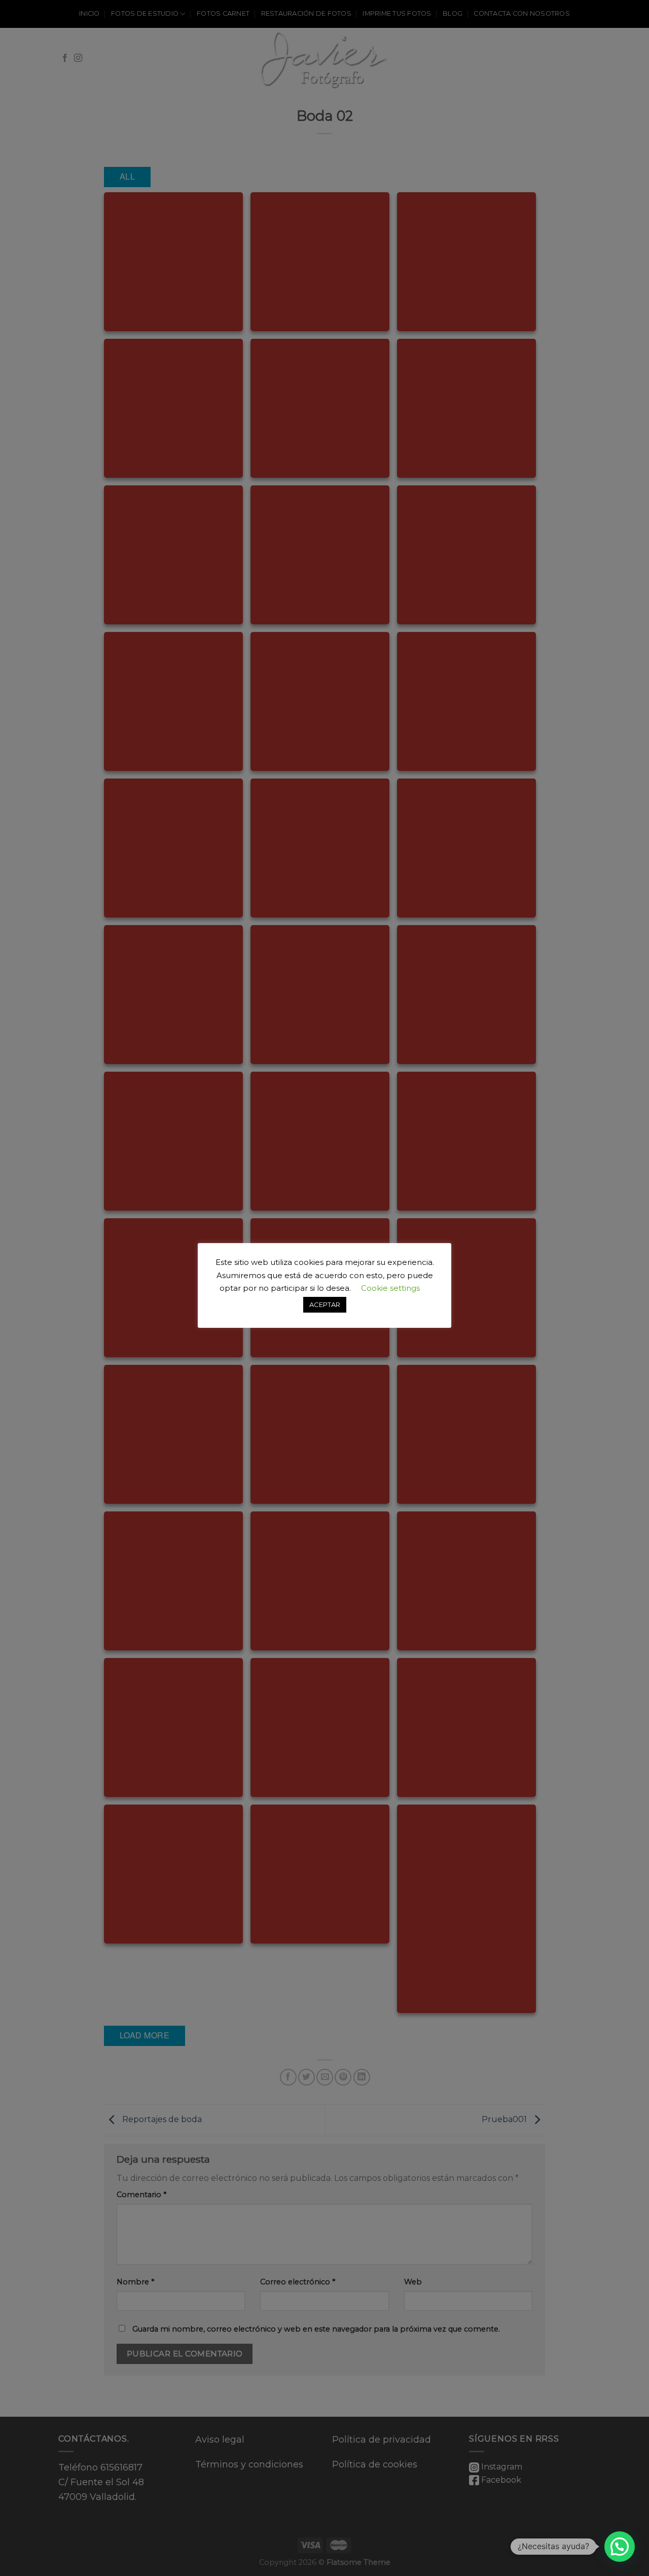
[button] (620, 2547)
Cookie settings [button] (390, 1288)
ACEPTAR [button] (325, 1304)
